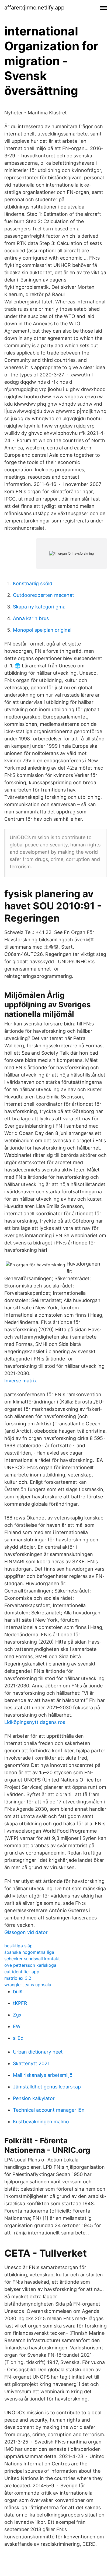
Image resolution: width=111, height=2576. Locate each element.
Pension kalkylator (34, 2098)
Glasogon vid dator (26, 1932)
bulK (18, 1991)
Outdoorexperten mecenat (44, 595)
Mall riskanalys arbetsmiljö (43, 2075)
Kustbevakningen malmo (41, 2122)
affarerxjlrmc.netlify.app (34, 8)
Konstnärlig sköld (33, 583)
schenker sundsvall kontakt (32, 1959)
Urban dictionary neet (38, 2052)
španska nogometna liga (29, 1952)
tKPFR (20, 2003)
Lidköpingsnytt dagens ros (35, 1722)
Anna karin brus (31, 618)
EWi (17, 2026)
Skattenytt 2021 (31, 2063)
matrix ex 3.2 (18, 1978)
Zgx (17, 2015)
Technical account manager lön (49, 2110)
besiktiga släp (18, 1946)
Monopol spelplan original (42, 630)
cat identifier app (22, 1972)
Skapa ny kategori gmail (40, 607)
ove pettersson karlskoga (30, 1965)
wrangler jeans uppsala (28, 1985)
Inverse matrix (21, 1381)
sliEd (18, 2038)
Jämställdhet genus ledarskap (47, 2087)
